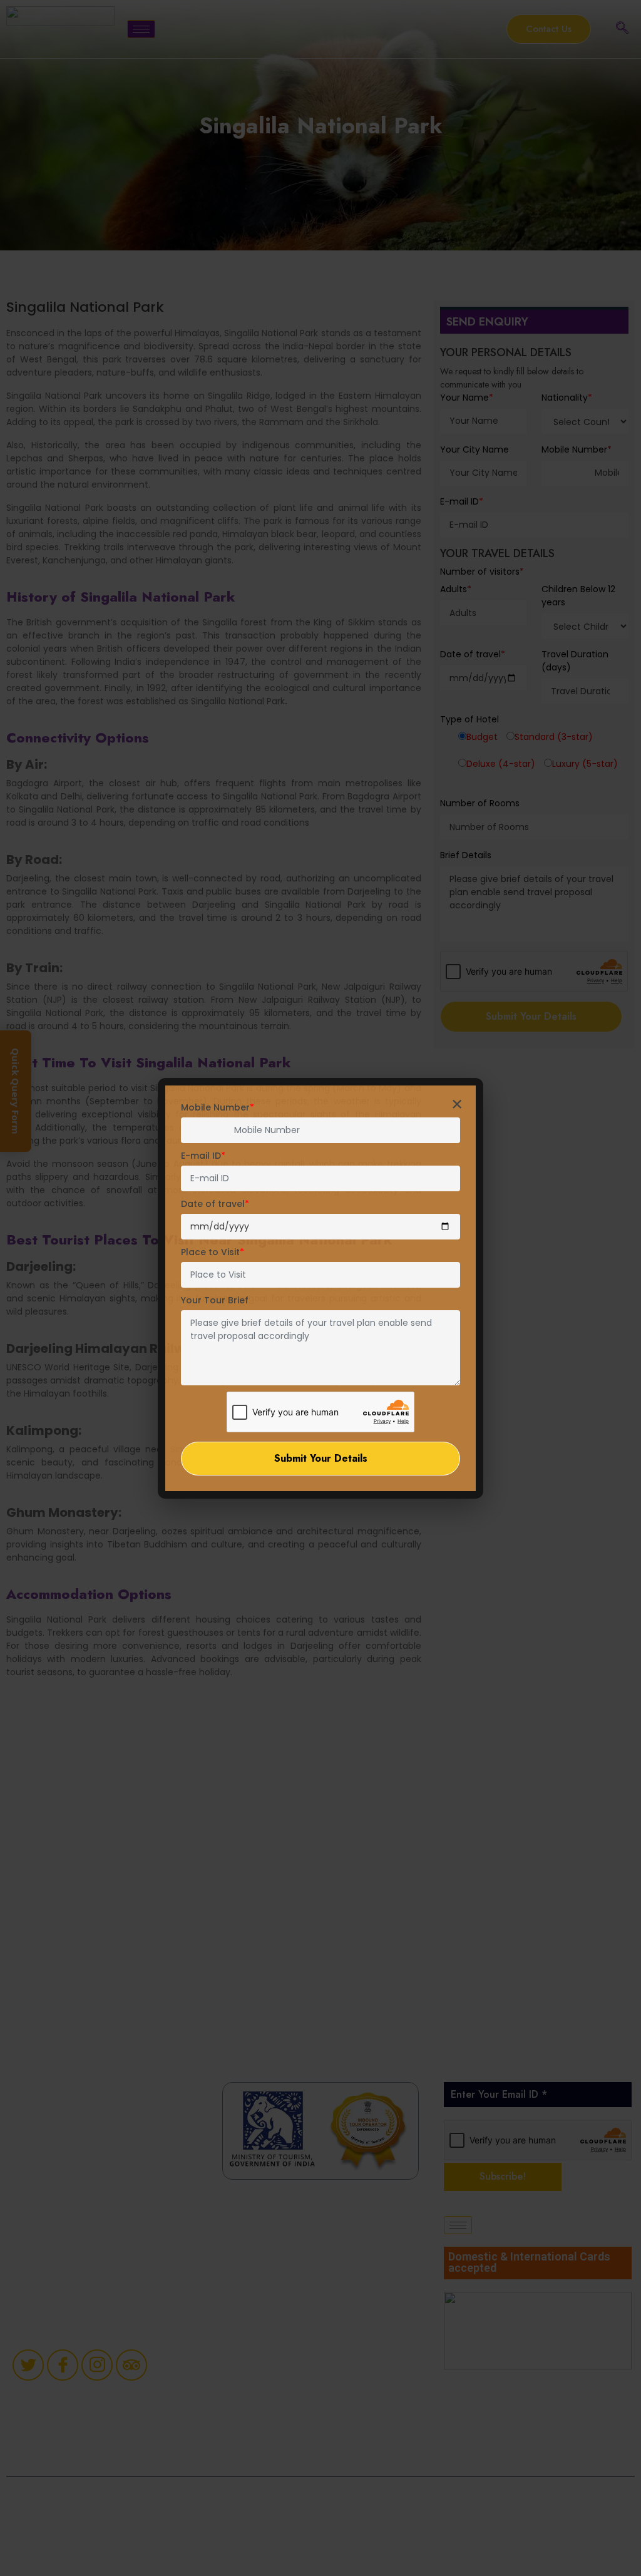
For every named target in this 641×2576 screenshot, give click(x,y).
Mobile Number (218, 1107)
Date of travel (215, 1204)
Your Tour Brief (215, 1300)
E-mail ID (203, 1156)
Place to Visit (213, 1252)
